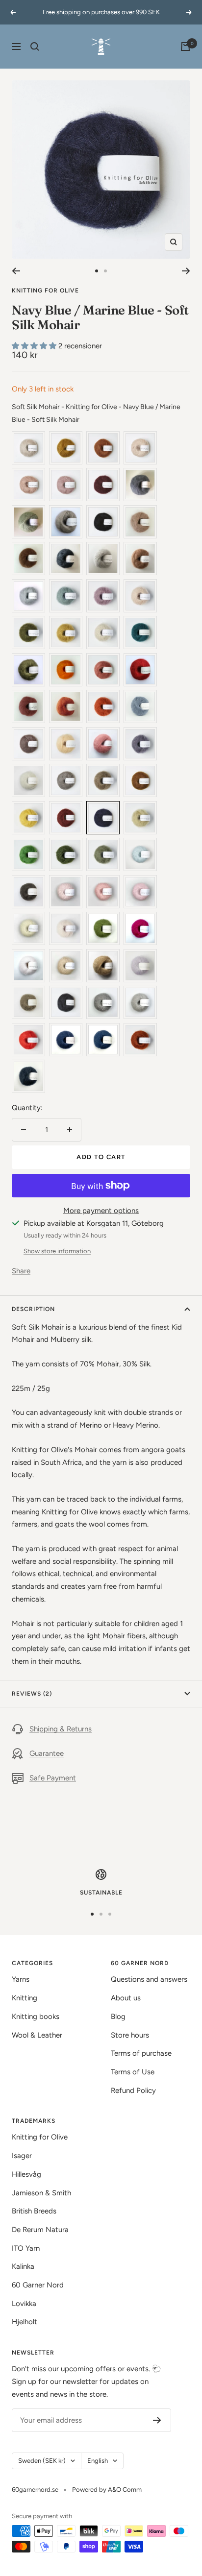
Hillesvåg (26, 2174)
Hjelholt (25, 2322)
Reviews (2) (32, 1694)
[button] (35, 346)
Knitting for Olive (45, 291)
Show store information (57, 1251)
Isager (22, 2156)
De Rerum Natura (40, 2230)
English (98, 2461)
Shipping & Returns (61, 1729)
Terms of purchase (141, 2053)
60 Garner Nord (38, 2285)
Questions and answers (149, 1979)
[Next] (186, 271)
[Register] (157, 2420)
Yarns (21, 1979)
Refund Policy (133, 2090)
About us (126, 1998)
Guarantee (47, 1753)
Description (33, 1309)
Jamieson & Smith (41, 2193)
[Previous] (16, 271)
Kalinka (23, 2266)
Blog (118, 2017)
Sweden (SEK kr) (42, 2461)
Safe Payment (53, 1778)
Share (21, 1271)
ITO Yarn (26, 2248)
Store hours (130, 2035)
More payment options (101, 1211)
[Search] (35, 47)
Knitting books (36, 2017)
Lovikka (24, 2304)
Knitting (25, 1998)
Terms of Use (133, 2072)
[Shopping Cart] (185, 47)
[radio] (28, 448)
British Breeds (34, 2211)
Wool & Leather (37, 2035)
